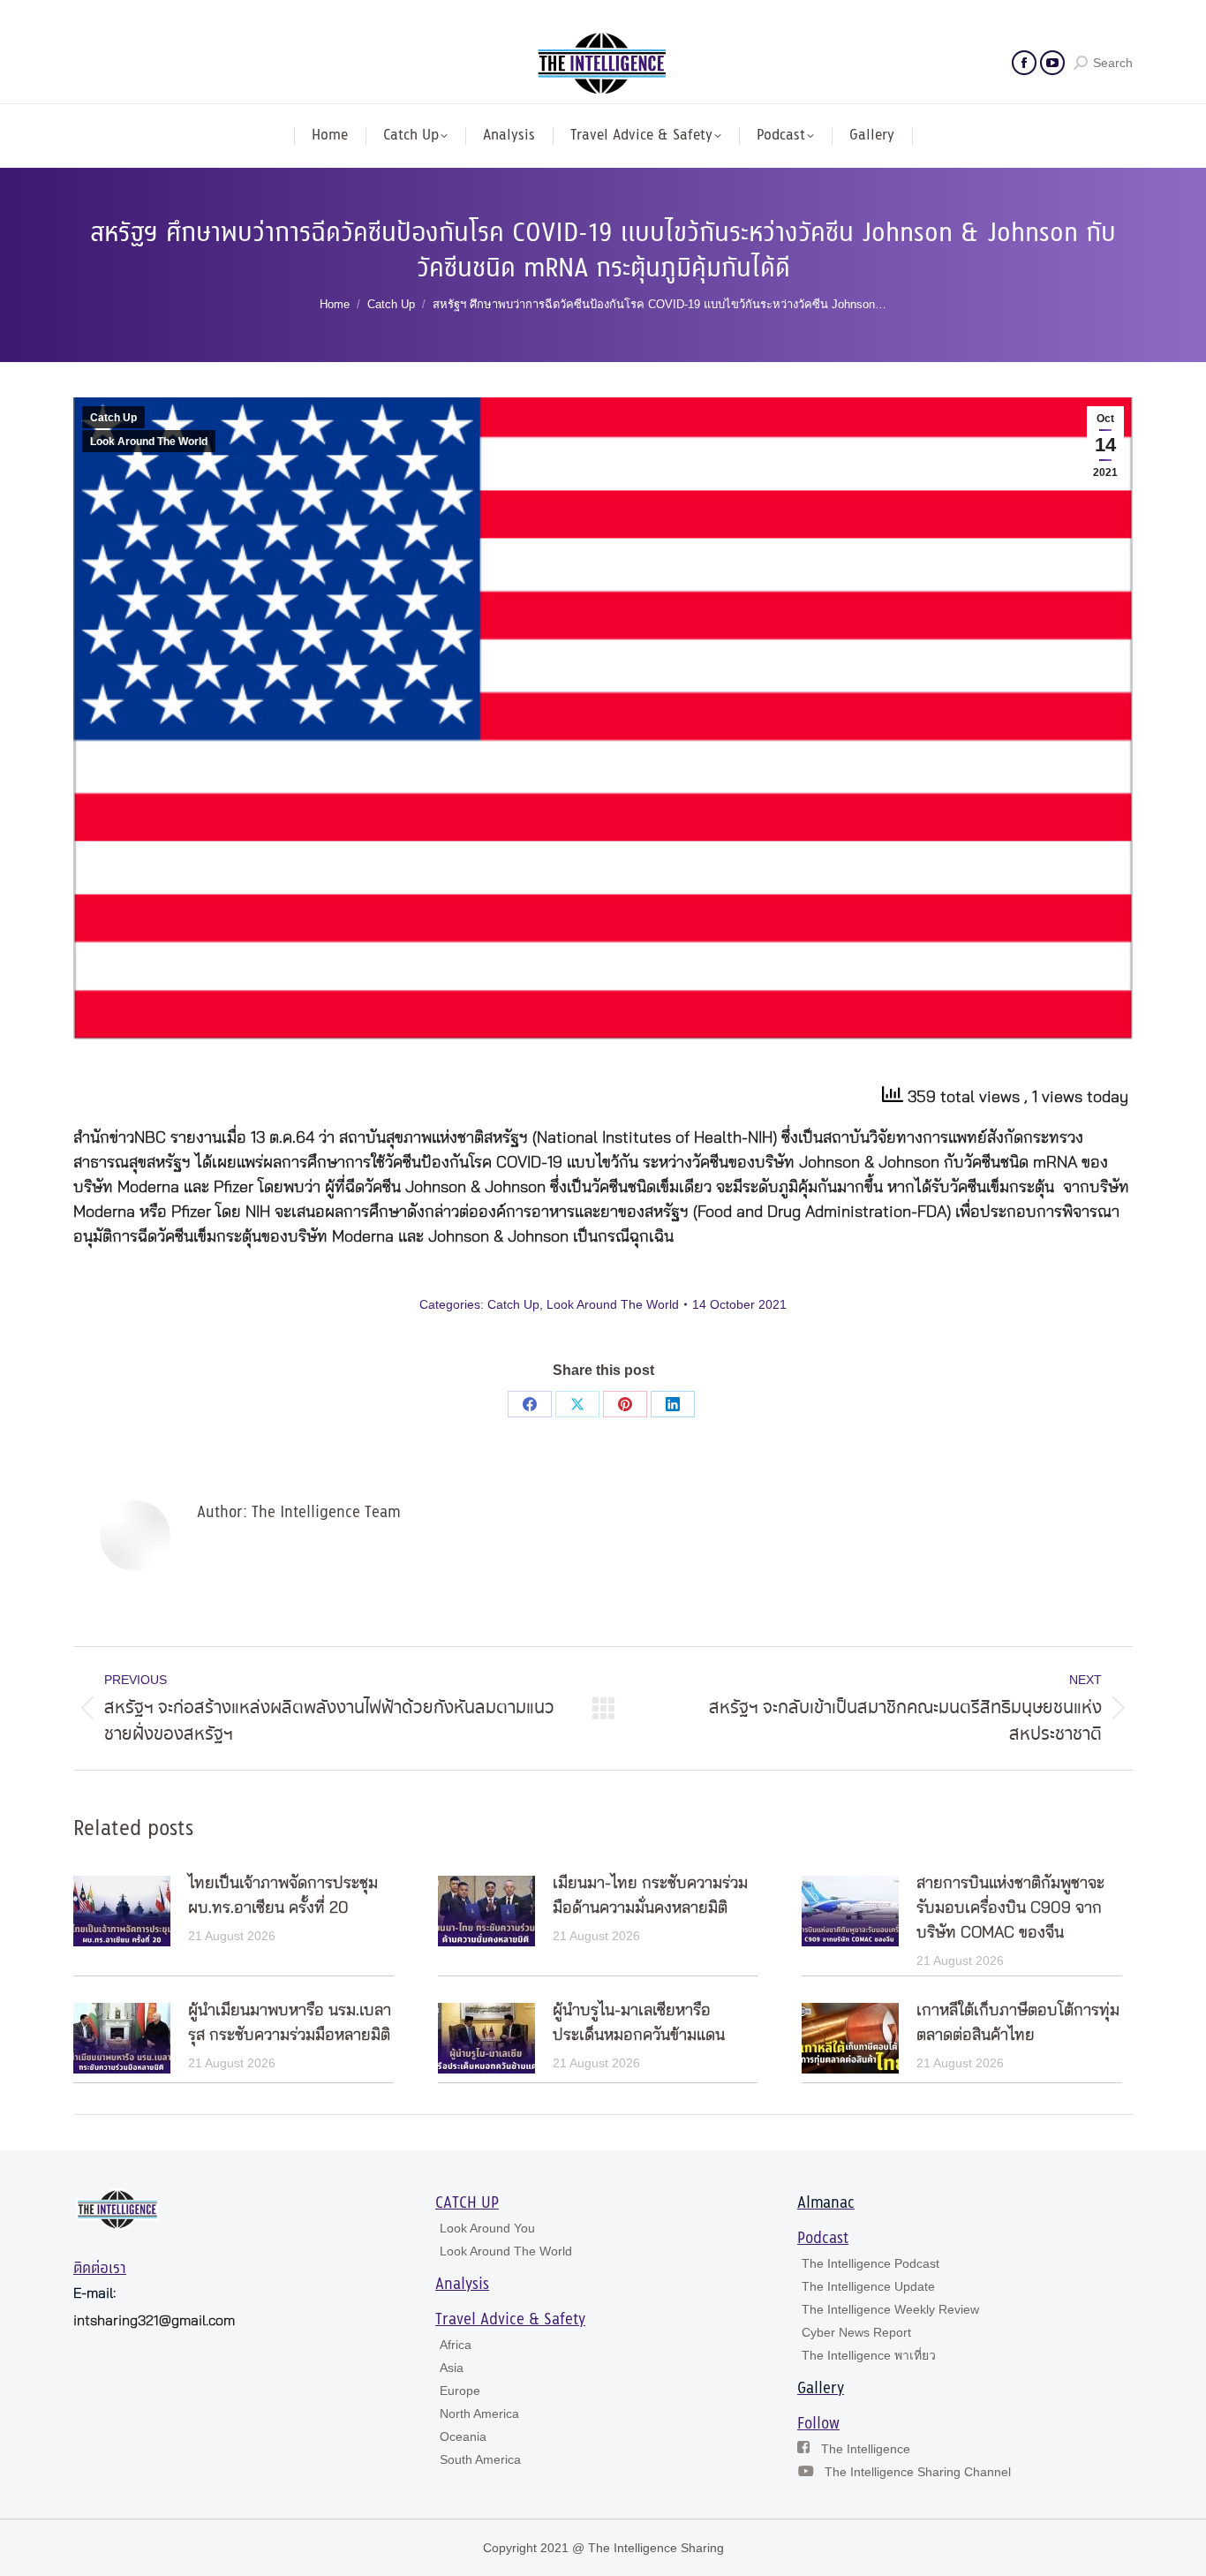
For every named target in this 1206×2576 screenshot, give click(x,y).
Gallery (821, 2389)
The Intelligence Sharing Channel (918, 2472)
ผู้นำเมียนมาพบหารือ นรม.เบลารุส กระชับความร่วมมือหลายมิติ (290, 2023)
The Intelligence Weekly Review (890, 2309)
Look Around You (487, 2228)
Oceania (463, 2436)
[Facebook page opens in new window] (1024, 63)
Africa (456, 2345)
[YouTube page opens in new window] (1052, 63)
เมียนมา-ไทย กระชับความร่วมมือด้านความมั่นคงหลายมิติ (650, 1896)
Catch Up (113, 418)
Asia (452, 2368)
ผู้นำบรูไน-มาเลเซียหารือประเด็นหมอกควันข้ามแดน (639, 2023)
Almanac (826, 2203)
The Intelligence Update (868, 2286)
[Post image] (122, 1911)
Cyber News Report (856, 2332)
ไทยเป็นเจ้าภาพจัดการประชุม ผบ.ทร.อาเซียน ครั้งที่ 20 (283, 1896)
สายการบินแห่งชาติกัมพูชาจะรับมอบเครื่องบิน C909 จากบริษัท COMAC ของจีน (1010, 1908)
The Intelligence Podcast (871, 2263)
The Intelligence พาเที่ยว (869, 2355)
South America (480, 2459)
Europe (460, 2391)
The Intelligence (866, 2449)
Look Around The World (149, 442)
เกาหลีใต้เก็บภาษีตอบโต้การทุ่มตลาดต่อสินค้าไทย (1018, 2023)
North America (479, 2414)
